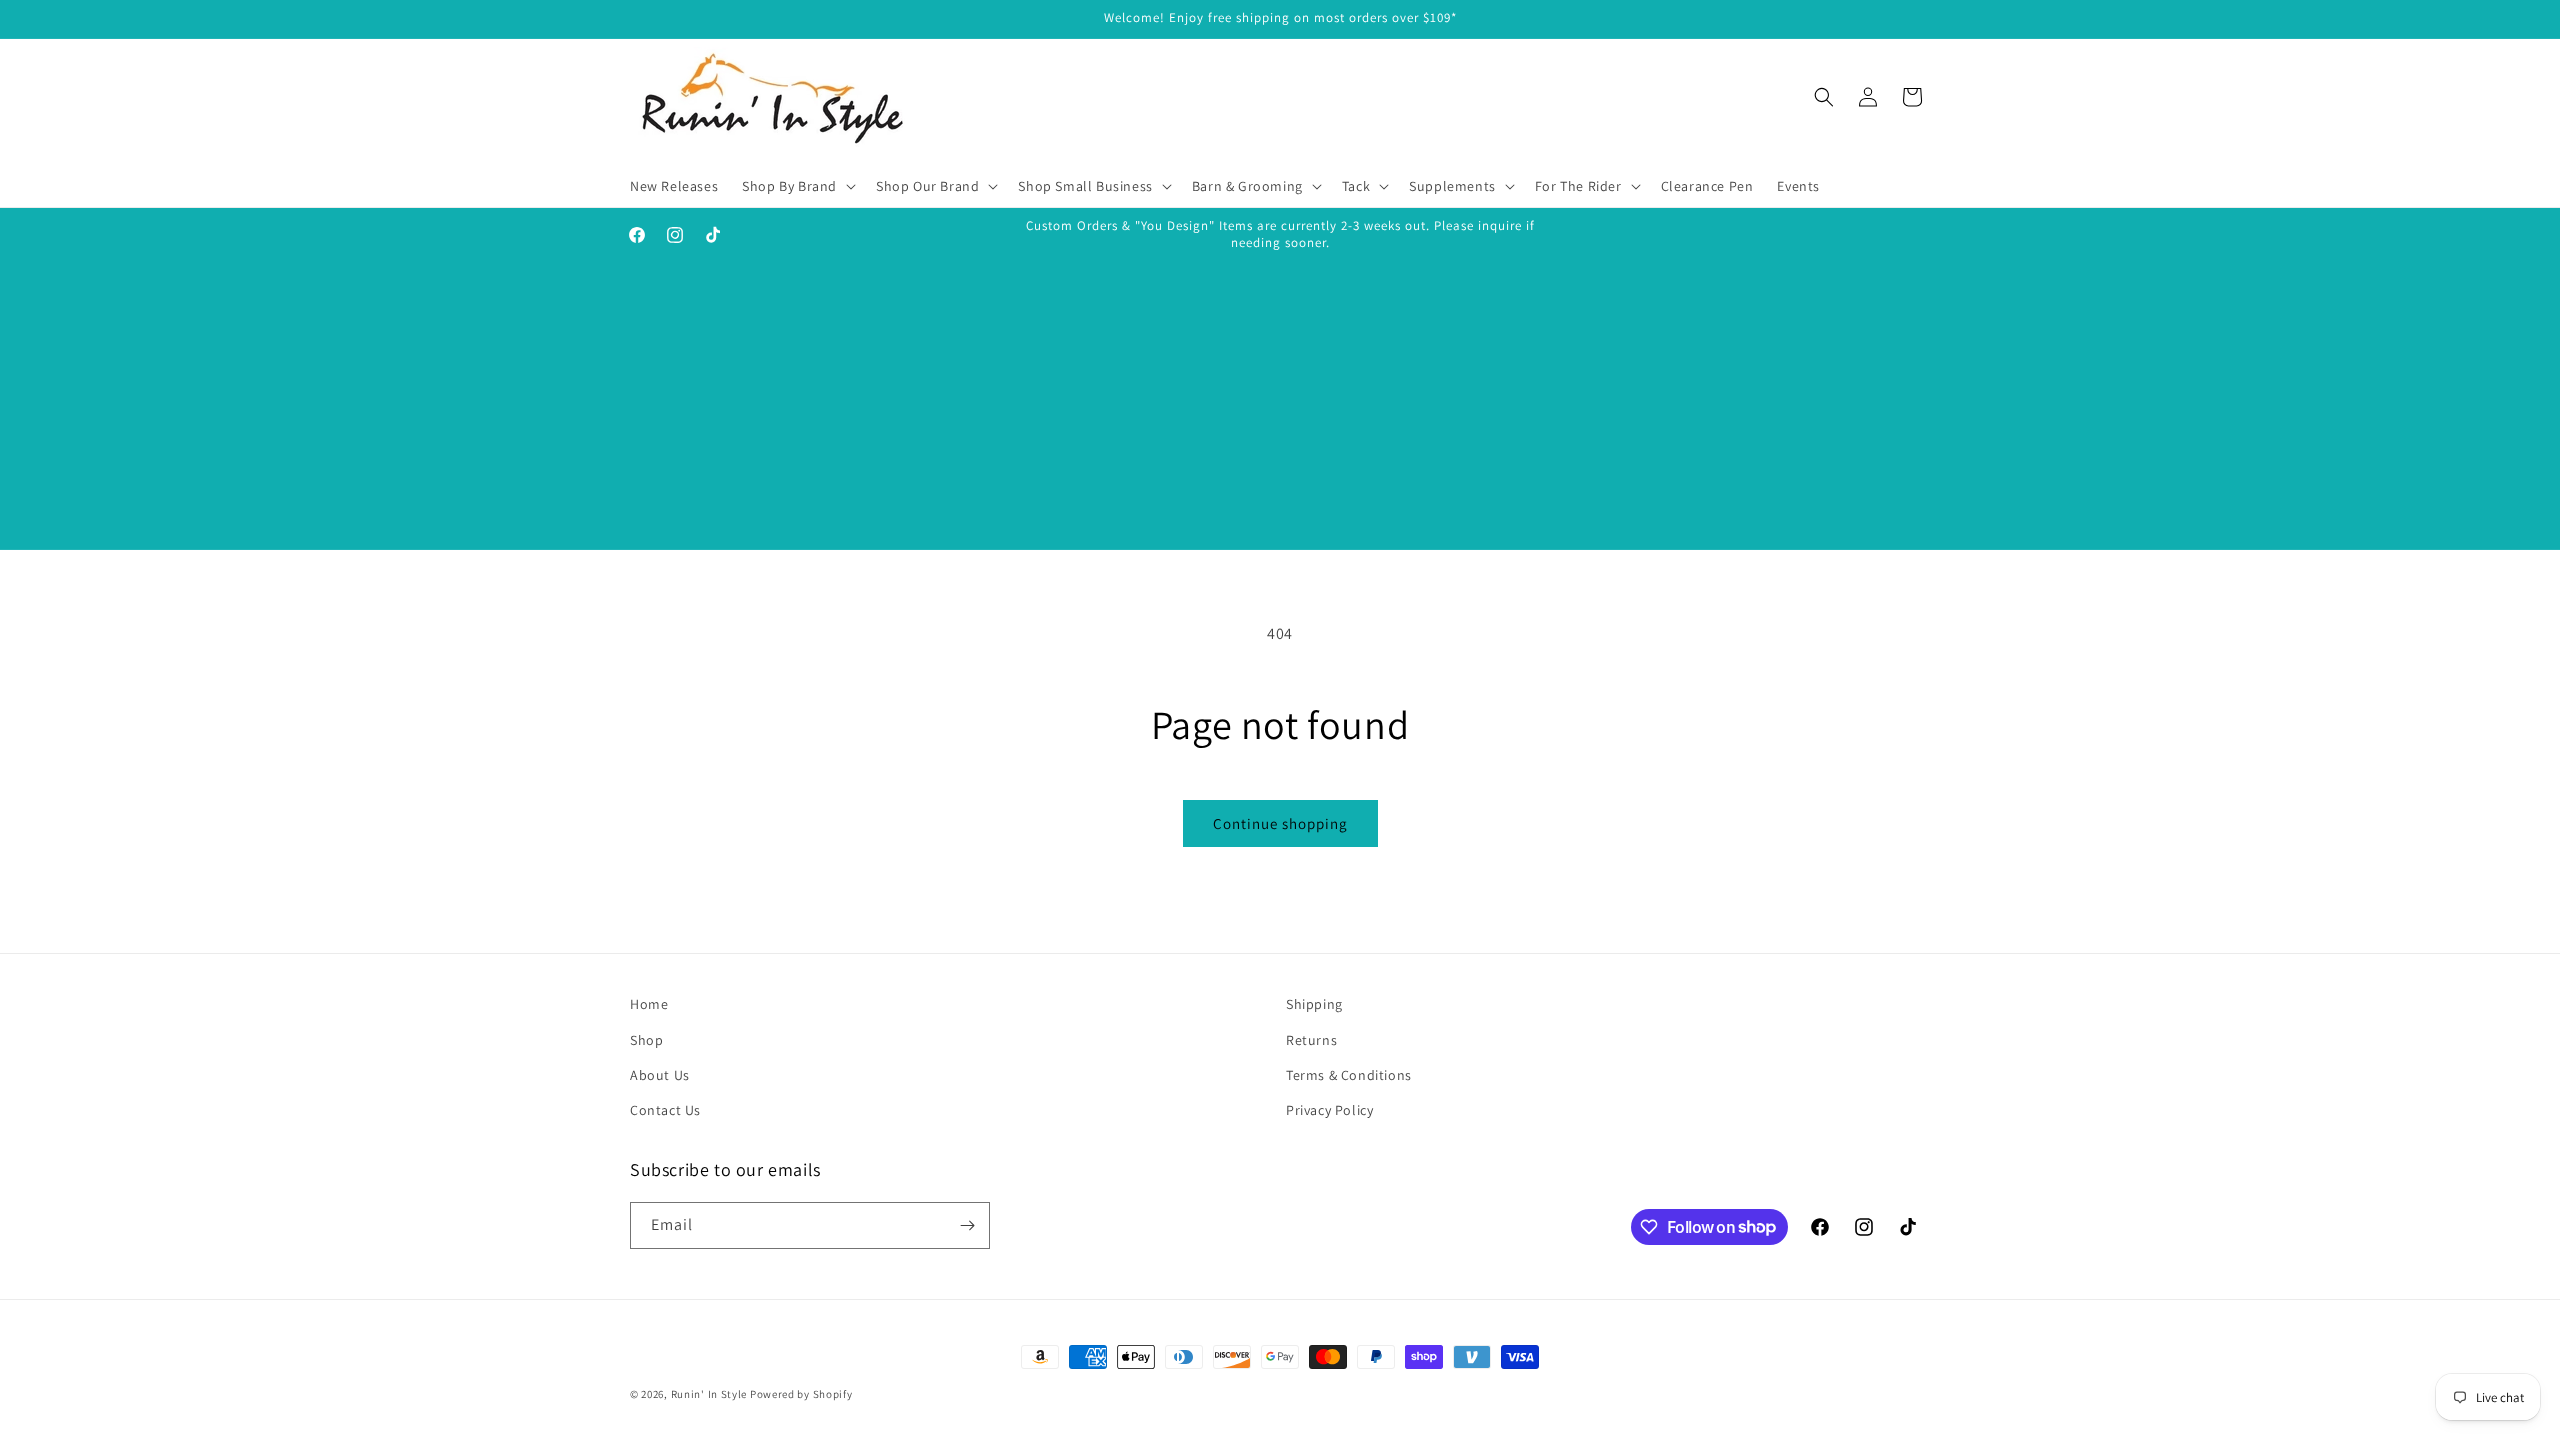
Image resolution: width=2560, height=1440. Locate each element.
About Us (660, 1075)
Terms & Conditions (1349, 1075)
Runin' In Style (709, 1394)
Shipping (1314, 1004)
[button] (797, 186)
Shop (646, 1040)
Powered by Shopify (801, 1394)
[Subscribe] (967, 1225)
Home (649, 1004)
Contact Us (665, 1110)
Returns (1311, 1040)
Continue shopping (1280, 823)
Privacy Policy (1329, 1110)
